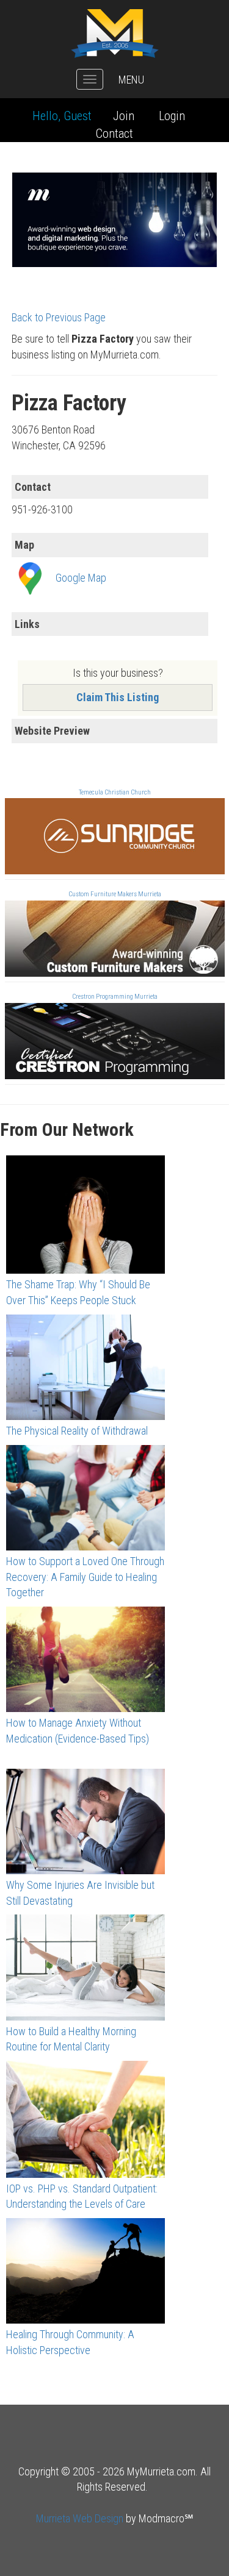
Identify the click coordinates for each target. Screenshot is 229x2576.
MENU (131, 80)
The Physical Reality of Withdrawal (77, 1431)
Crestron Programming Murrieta (115, 997)
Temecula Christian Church (115, 792)
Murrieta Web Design (80, 2518)
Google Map (81, 578)
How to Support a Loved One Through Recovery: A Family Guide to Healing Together (85, 1577)
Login (172, 116)
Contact (114, 134)
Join (124, 116)
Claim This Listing (118, 697)
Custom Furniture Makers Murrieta (115, 894)
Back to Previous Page (59, 317)
